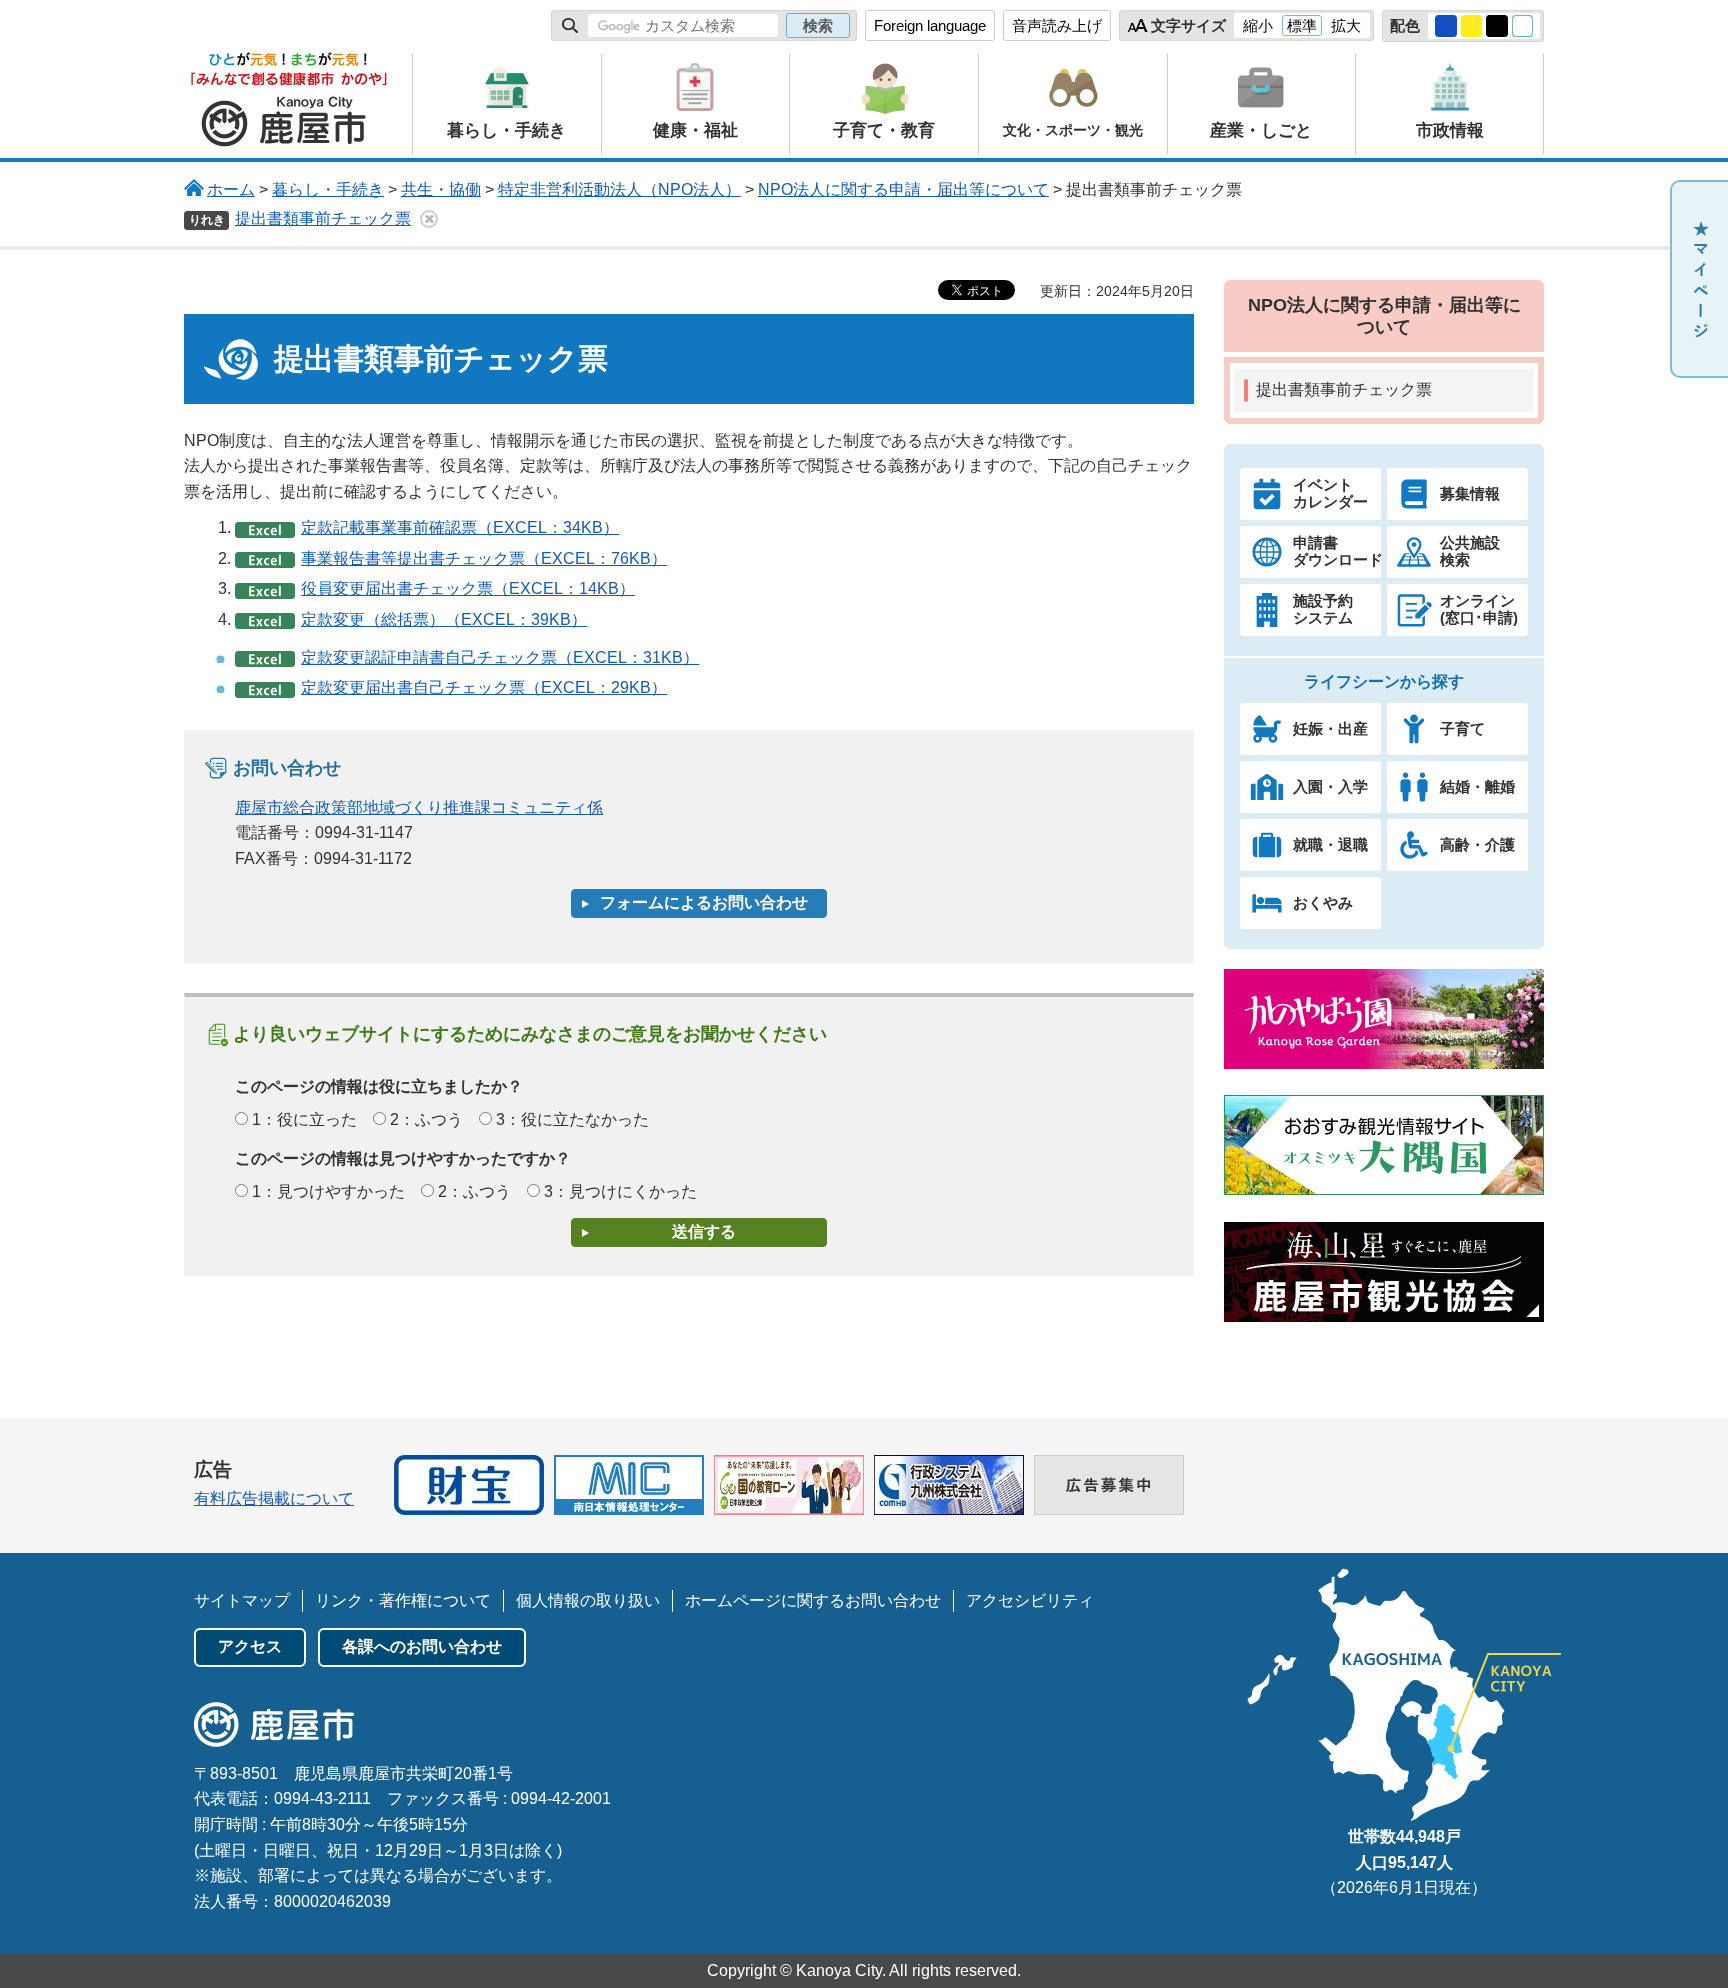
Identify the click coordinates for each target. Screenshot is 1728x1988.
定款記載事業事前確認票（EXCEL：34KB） (460, 527)
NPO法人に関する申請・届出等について (903, 189)
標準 (1302, 25)
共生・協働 (441, 189)
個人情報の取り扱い (588, 1600)
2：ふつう (426, 1119)
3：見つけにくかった (620, 1191)
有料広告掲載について (274, 1498)
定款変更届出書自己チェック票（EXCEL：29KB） (484, 687)
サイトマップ (242, 1600)
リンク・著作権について (403, 1600)
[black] (1497, 26)
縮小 (1258, 25)
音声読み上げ (1057, 25)
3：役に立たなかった (572, 1119)
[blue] (1446, 26)
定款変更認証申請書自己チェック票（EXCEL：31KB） (500, 657)
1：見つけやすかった (328, 1191)
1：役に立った (304, 1119)
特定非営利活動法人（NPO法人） (619, 189)
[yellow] (1472, 26)
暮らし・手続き (328, 189)
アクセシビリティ (1030, 1600)
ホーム (231, 189)
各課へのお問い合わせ (422, 1646)
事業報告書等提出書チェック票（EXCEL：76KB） (484, 558)
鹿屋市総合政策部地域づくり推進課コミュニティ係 (419, 807)
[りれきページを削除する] (429, 219)
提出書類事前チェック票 (323, 218)
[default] (1523, 26)
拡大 (1346, 25)
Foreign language (930, 25)
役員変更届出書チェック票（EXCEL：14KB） (468, 588)
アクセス (250, 1646)
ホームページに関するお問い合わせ (813, 1600)
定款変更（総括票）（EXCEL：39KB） (444, 619)
